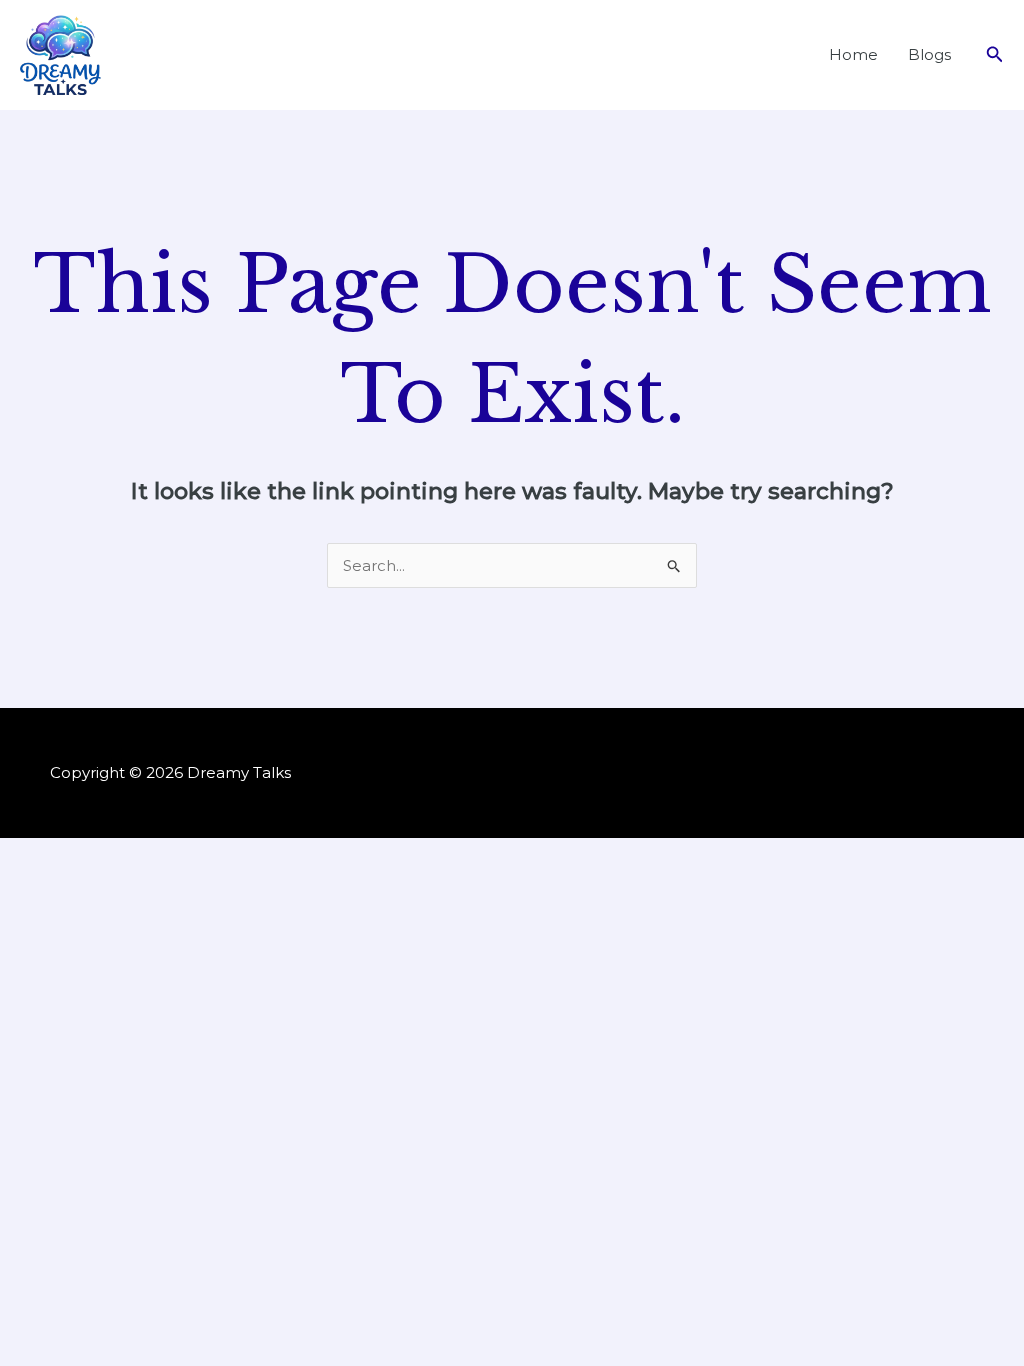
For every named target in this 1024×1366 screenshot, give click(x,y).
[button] (995, 55)
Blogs (929, 54)
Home (853, 54)
